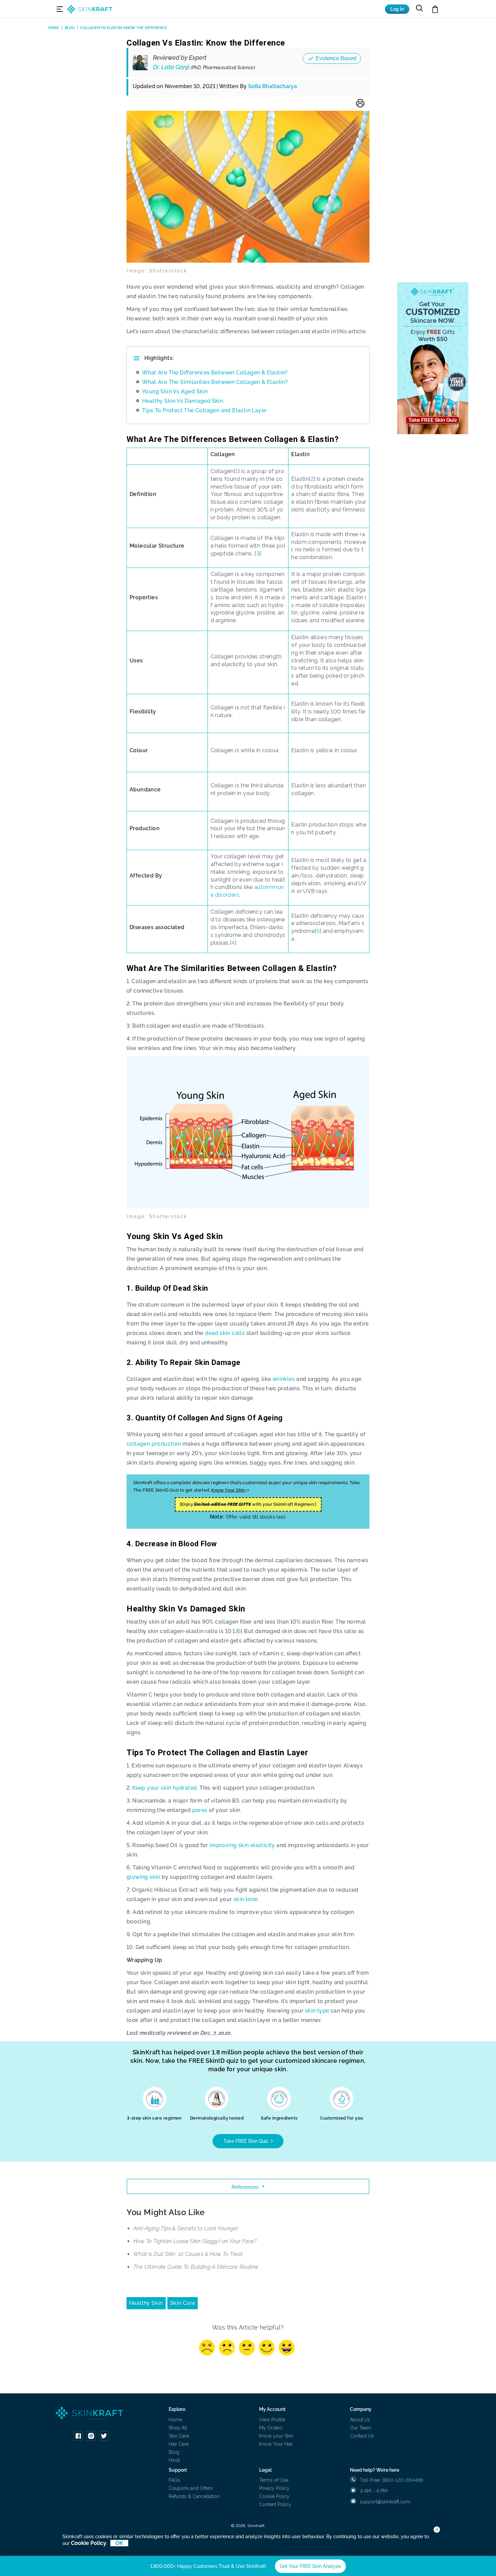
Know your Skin (276, 2436)
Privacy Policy (274, 2488)
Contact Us (362, 2436)
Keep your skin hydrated (164, 1788)
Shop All (178, 2428)
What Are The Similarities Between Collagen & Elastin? (215, 382)
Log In (397, 9)
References (245, 2187)
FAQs (174, 2480)
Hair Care (179, 2444)
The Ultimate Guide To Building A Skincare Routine (196, 2267)
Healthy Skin (146, 2303)
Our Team (361, 2428)
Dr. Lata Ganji (204, 67)
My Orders (271, 2428)
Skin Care (183, 2303)
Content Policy (275, 2504)
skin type (317, 2011)
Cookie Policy (274, 2496)
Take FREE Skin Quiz (246, 2141)
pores (200, 1810)
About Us (360, 2420)
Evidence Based (336, 58)
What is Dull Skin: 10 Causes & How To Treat (188, 2254)
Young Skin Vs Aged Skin (175, 391)
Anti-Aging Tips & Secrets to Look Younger (186, 2228)
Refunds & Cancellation (194, 2496)
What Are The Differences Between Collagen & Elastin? (215, 373)
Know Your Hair (276, 2444)
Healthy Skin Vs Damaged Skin (183, 401)
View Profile (272, 2420)
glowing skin (143, 1877)
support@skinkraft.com (385, 2502)
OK (119, 2543)
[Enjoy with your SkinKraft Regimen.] (248, 1504)
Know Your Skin (229, 1490)
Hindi (174, 2460)
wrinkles (284, 1379)
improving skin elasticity (242, 1845)
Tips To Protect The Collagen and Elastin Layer (204, 410)
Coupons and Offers (191, 2488)
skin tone (246, 1899)
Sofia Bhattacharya (272, 86)
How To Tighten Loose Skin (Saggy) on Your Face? (195, 2241)
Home (175, 2420)
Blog (174, 2452)
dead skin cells (224, 1333)
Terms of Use (274, 2480)
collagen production (154, 1444)
